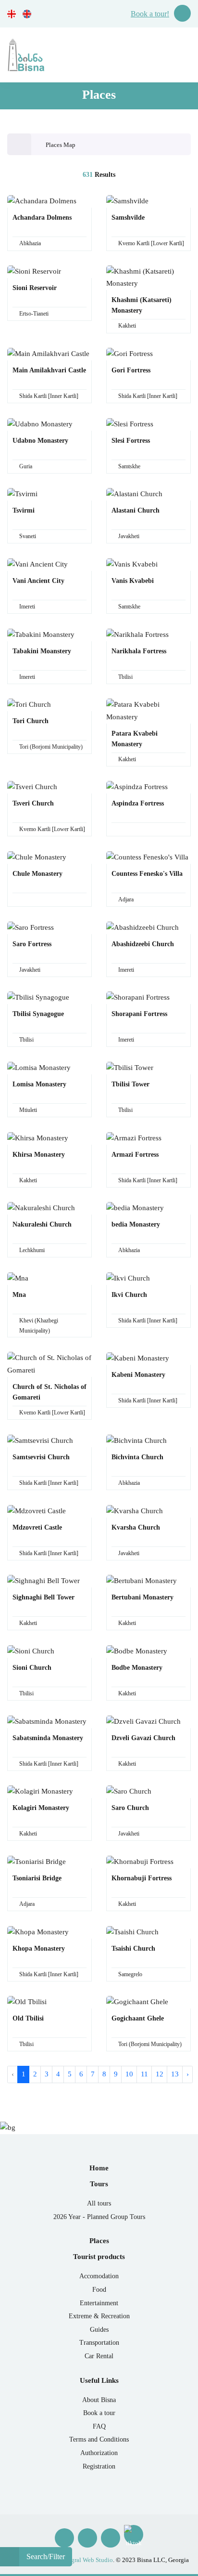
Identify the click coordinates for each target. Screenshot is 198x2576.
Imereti (27, 607)
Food (99, 2290)
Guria (26, 466)
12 (160, 2074)
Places (99, 2241)
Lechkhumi (32, 1250)
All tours (99, 2203)
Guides (99, 2330)
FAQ (99, 2426)
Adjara (126, 899)
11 (144, 2074)
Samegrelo (130, 1974)
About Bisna (99, 2400)
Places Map (61, 145)
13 (175, 2074)
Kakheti (127, 326)
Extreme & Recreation (99, 2316)
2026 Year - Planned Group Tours (99, 2217)
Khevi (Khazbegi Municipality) (39, 1326)
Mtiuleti (28, 1110)
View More (47, 216)
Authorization (99, 2453)
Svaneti (28, 536)
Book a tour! (150, 14)
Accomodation (99, 2276)
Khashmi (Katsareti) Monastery (142, 305)
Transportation (99, 2343)
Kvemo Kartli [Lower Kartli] (151, 243)
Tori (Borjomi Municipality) (51, 747)
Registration (99, 2466)
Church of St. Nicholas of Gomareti (49, 1392)
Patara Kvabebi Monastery (135, 739)
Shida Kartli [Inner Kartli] (49, 396)
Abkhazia (30, 243)
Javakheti (129, 536)
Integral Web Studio (87, 2560)
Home (99, 2168)
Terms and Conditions (99, 2439)
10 (129, 2074)
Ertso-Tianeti (34, 314)
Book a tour (99, 2413)
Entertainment (99, 2303)
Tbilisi (125, 677)
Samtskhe (129, 466)
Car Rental (99, 2356)
